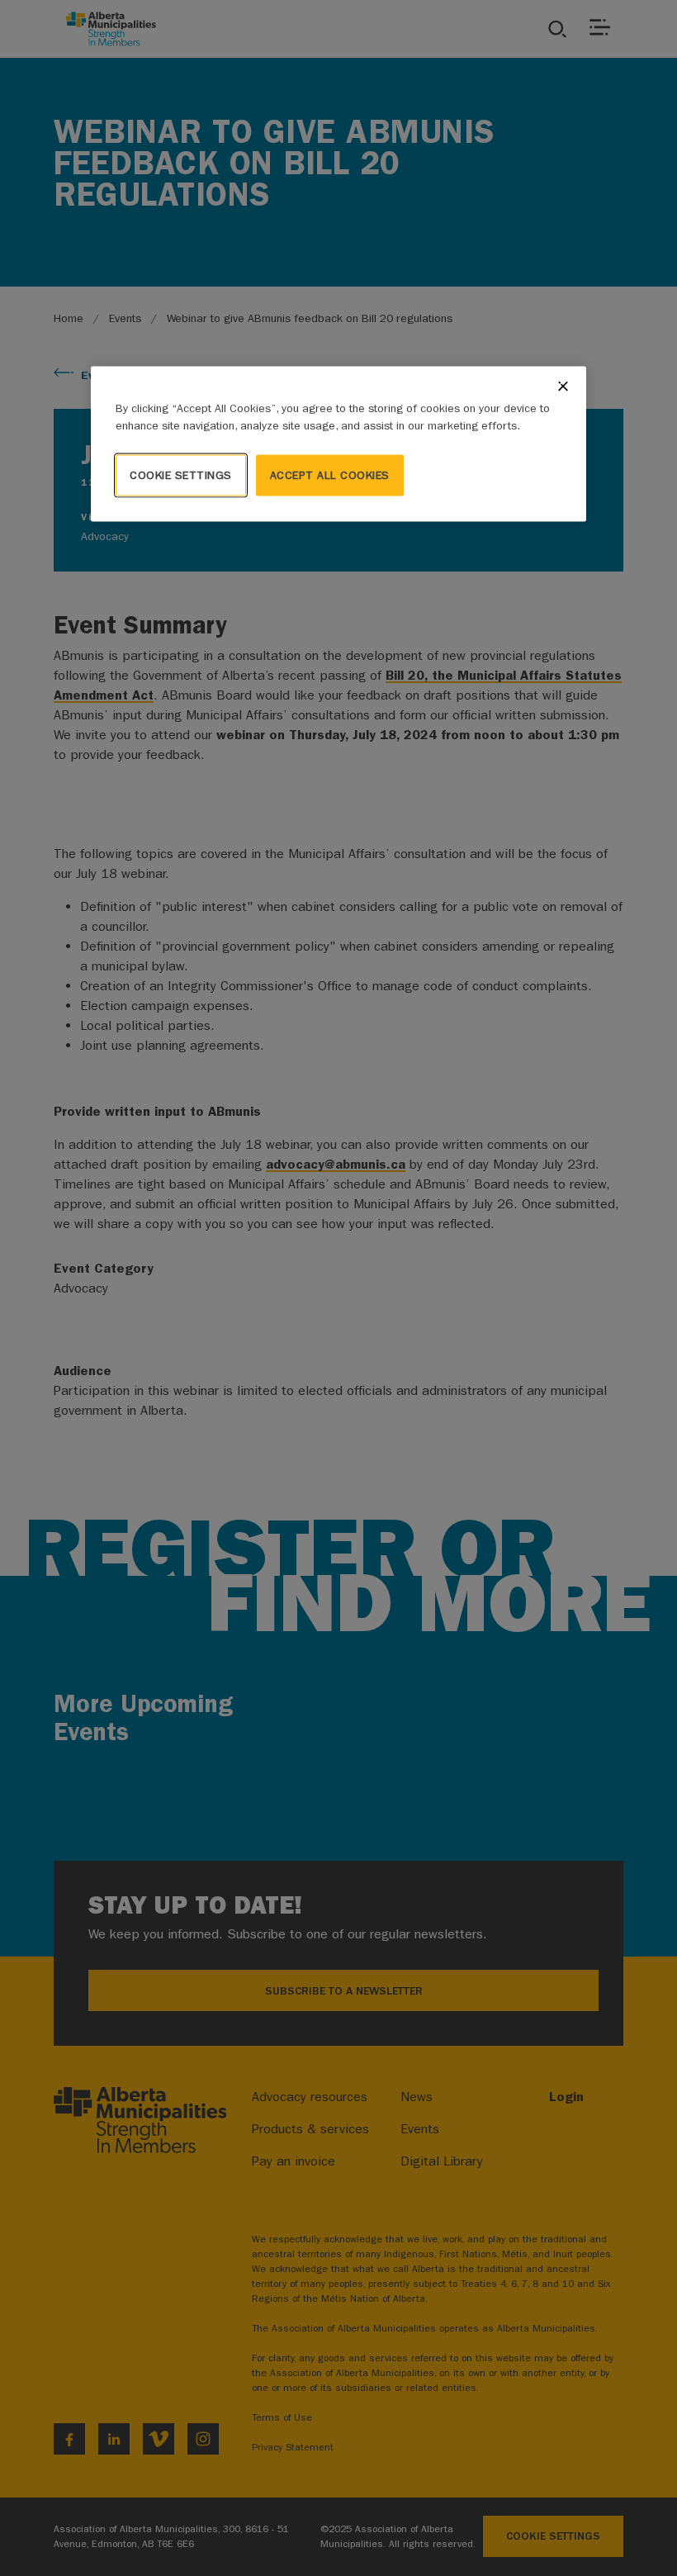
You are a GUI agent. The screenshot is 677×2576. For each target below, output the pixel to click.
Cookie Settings (181, 474)
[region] (338, 444)
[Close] (563, 386)
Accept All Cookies (330, 474)
